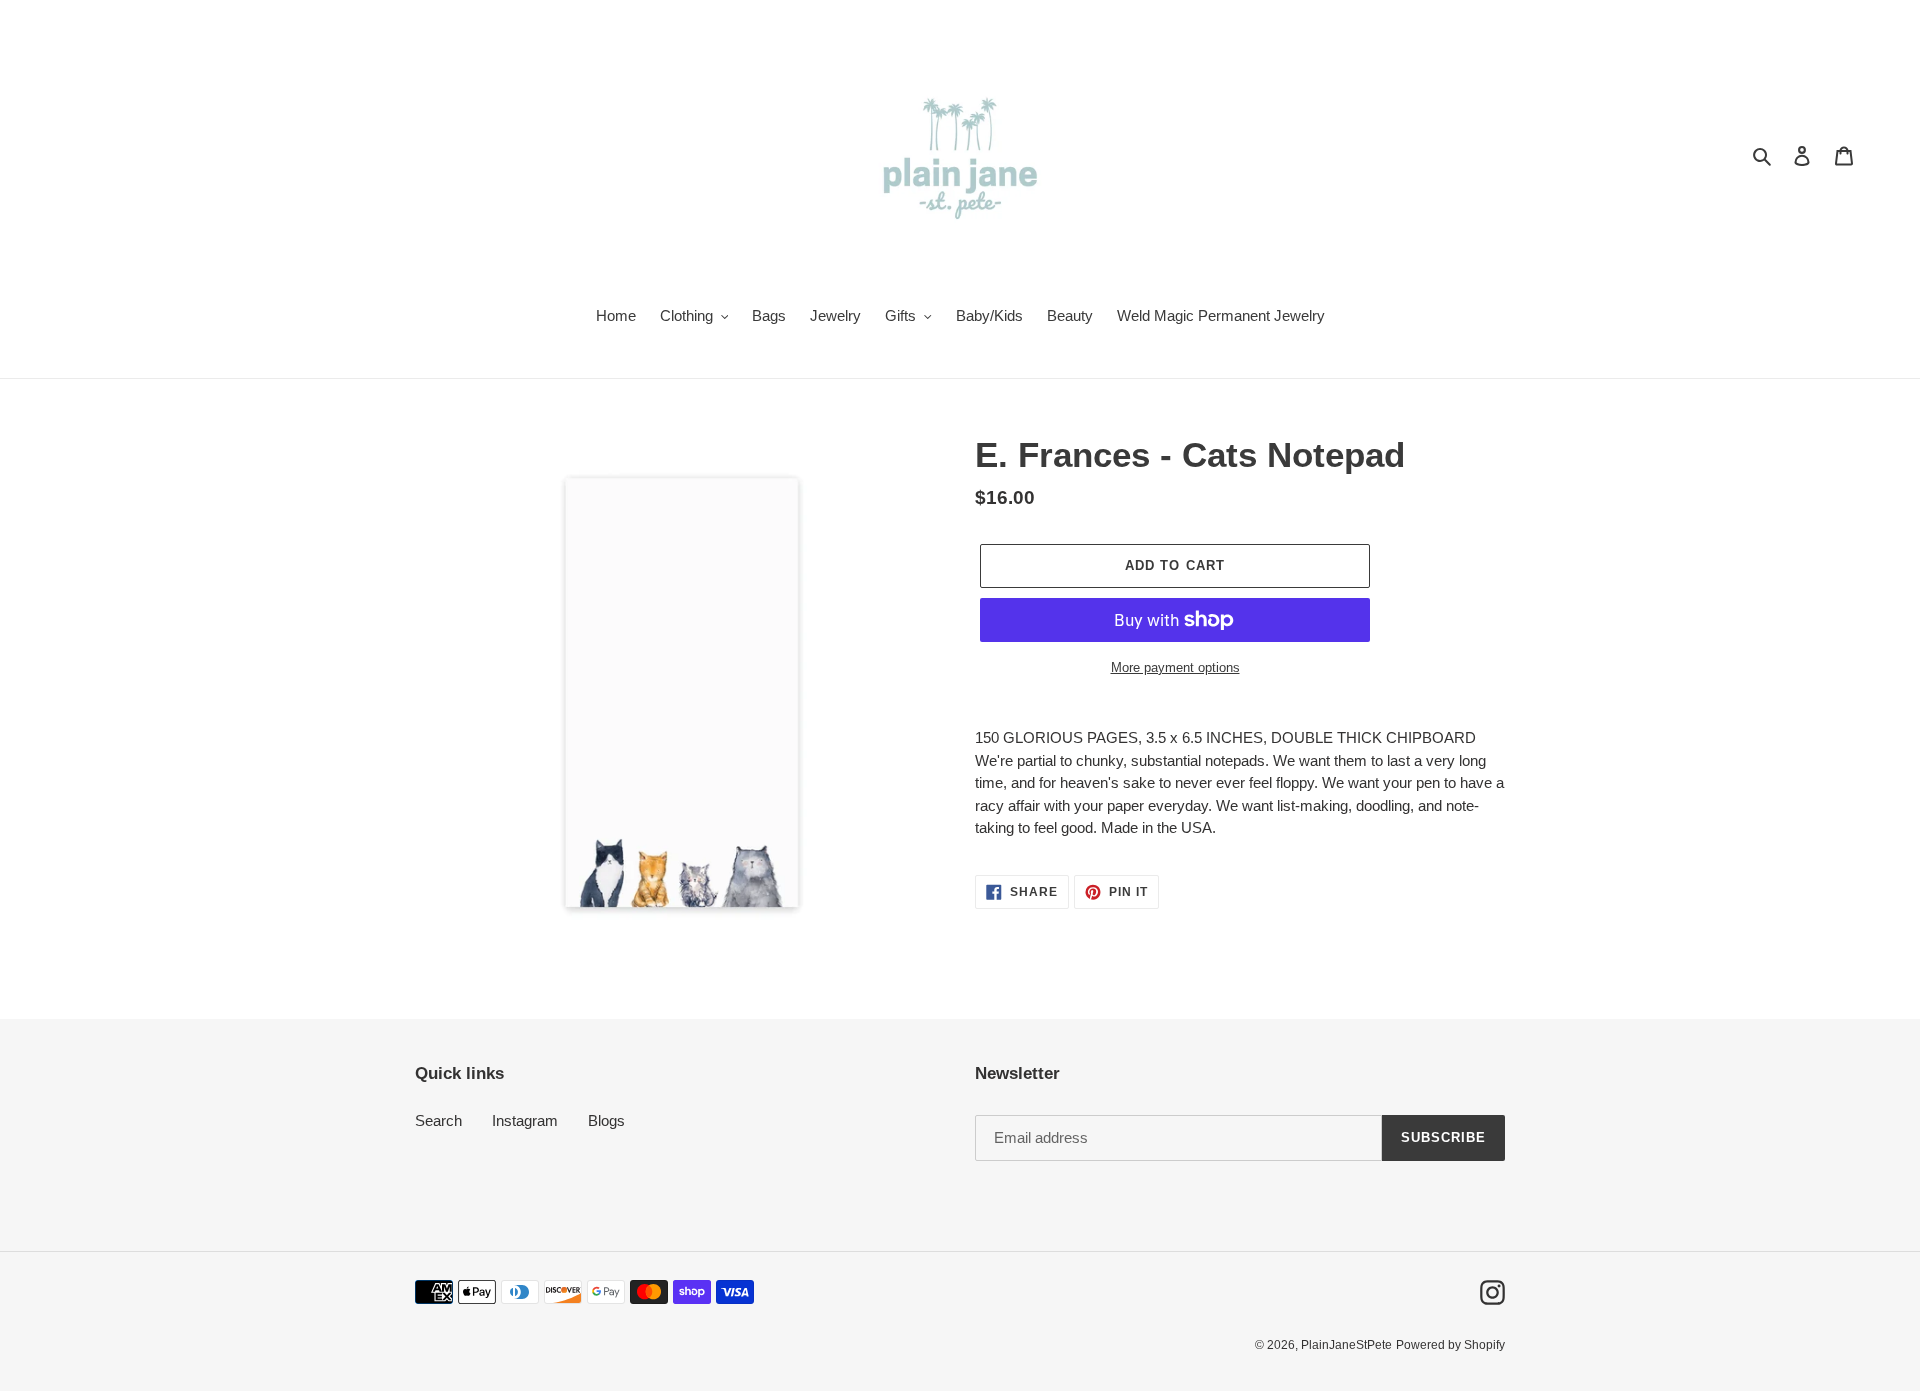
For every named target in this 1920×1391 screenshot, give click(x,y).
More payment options (1175, 667)
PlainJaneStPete (1346, 1345)
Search (438, 1120)
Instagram (525, 1120)
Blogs (606, 1120)
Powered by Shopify (1450, 1345)
